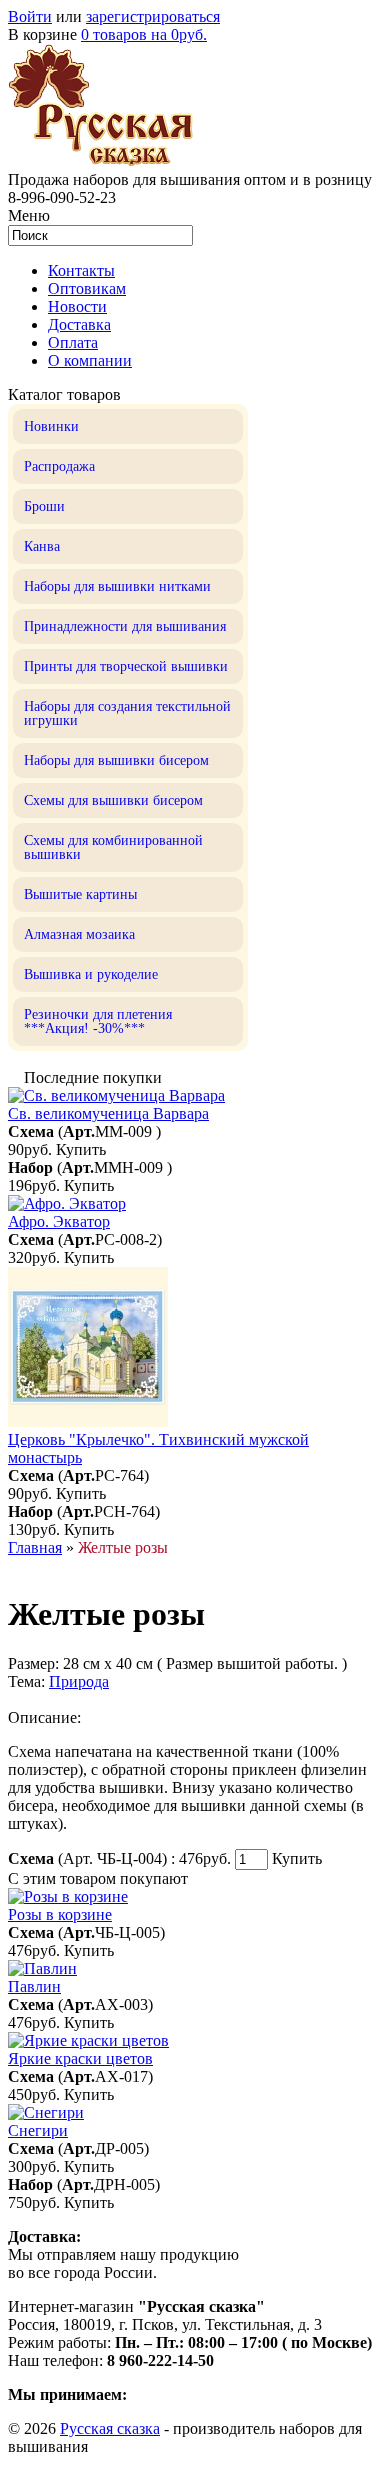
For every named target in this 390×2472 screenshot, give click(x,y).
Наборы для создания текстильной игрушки (127, 713)
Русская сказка (110, 2428)
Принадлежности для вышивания (125, 626)
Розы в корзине (60, 1914)
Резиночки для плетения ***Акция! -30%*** (98, 1021)
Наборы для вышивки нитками (117, 586)
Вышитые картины (80, 894)
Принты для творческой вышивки (126, 666)
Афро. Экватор (59, 1221)
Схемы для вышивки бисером (113, 800)
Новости (77, 306)
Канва (42, 546)
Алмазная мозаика (79, 934)
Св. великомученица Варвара (108, 1113)
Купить (81, 1149)
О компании (90, 360)
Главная (35, 1547)
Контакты (81, 270)
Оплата (73, 342)
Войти (30, 16)
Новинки (51, 426)
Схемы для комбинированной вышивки (113, 847)
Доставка (79, 324)
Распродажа (59, 466)
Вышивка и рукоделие (91, 974)
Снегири (38, 2130)
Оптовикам (87, 288)
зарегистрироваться (153, 16)
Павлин (34, 1986)
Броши (44, 506)
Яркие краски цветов (80, 2058)
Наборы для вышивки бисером (116, 760)
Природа (79, 1681)
